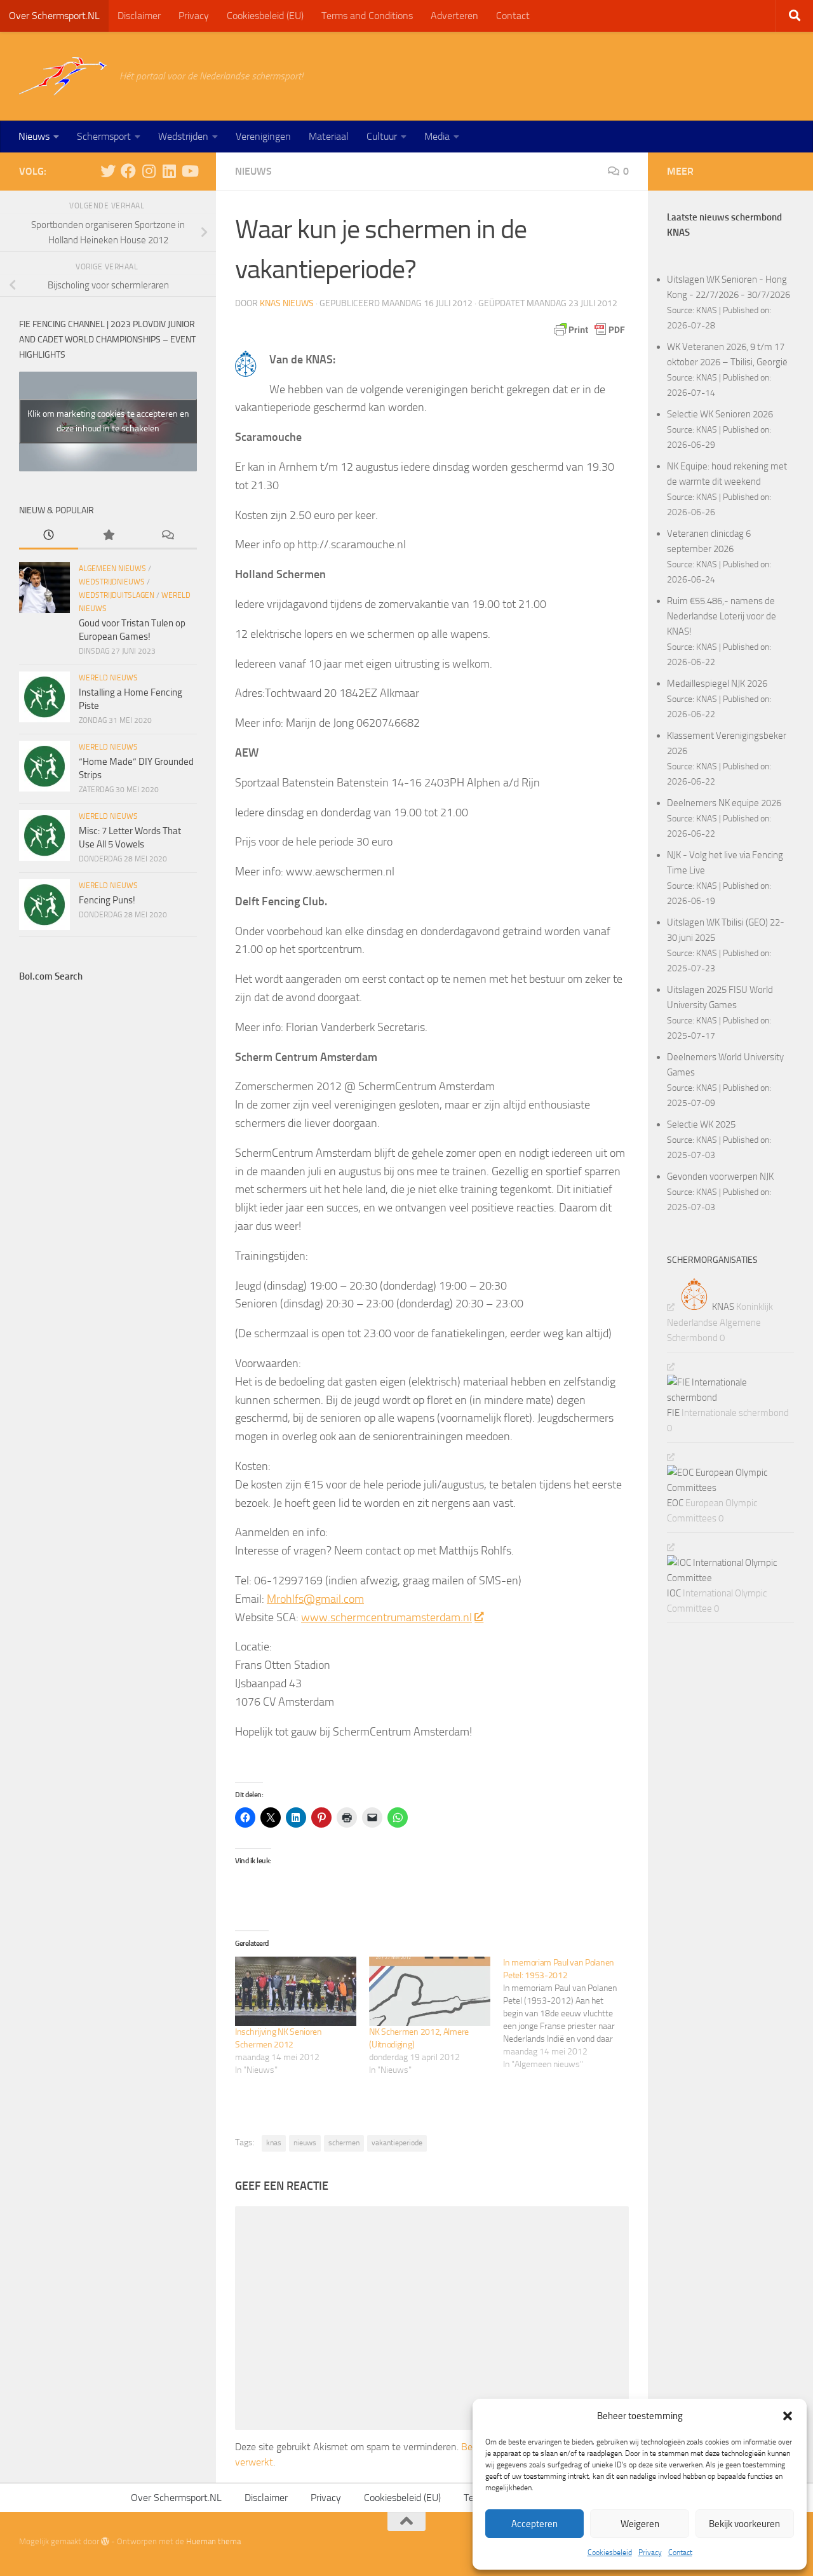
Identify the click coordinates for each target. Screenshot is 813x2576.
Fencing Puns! (107, 900)
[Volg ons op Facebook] (128, 171)
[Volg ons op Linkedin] (169, 171)
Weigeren (640, 2524)
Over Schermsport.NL (54, 16)
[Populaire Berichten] (108, 536)
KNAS (707, 310)
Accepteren (534, 2524)
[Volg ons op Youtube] (189, 171)
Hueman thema (213, 2541)
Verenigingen (263, 136)
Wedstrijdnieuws (112, 582)
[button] (788, 2416)
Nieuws (34, 136)
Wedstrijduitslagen (117, 595)
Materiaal (329, 136)
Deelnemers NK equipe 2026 (724, 803)
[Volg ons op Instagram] (149, 171)
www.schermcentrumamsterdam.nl (386, 1617)
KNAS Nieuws (287, 303)
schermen (344, 2143)
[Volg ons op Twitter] (108, 171)
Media (437, 136)
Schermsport (104, 136)
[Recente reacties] (167, 536)
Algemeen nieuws (112, 569)
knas (274, 2143)
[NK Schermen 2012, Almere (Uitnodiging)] (430, 1991)
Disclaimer (139, 16)
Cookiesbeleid (610, 2552)
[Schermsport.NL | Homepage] (63, 76)
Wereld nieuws (108, 678)
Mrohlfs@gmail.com (315, 1599)
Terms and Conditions (367, 16)
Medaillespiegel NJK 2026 (717, 684)
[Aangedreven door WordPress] (105, 2541)
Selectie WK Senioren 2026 (720, 414)
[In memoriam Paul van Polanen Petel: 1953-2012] (570, 2014)
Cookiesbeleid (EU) (265, 16)
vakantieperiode (397, 2143)
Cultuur (382, 136)
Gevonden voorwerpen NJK (720, 1177)
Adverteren (454, 16)
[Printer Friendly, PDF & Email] (589, 330)
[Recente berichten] (49, 536)
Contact (680, 2552)
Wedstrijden (183, 136)
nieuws (305, 2143)
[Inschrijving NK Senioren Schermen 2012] (296, 1991)
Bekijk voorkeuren (744, 2524)
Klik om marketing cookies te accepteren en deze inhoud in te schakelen (108, 421)
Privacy (650, 2552)
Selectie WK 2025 (701, 1124)
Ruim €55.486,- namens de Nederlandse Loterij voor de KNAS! (722, 616)
